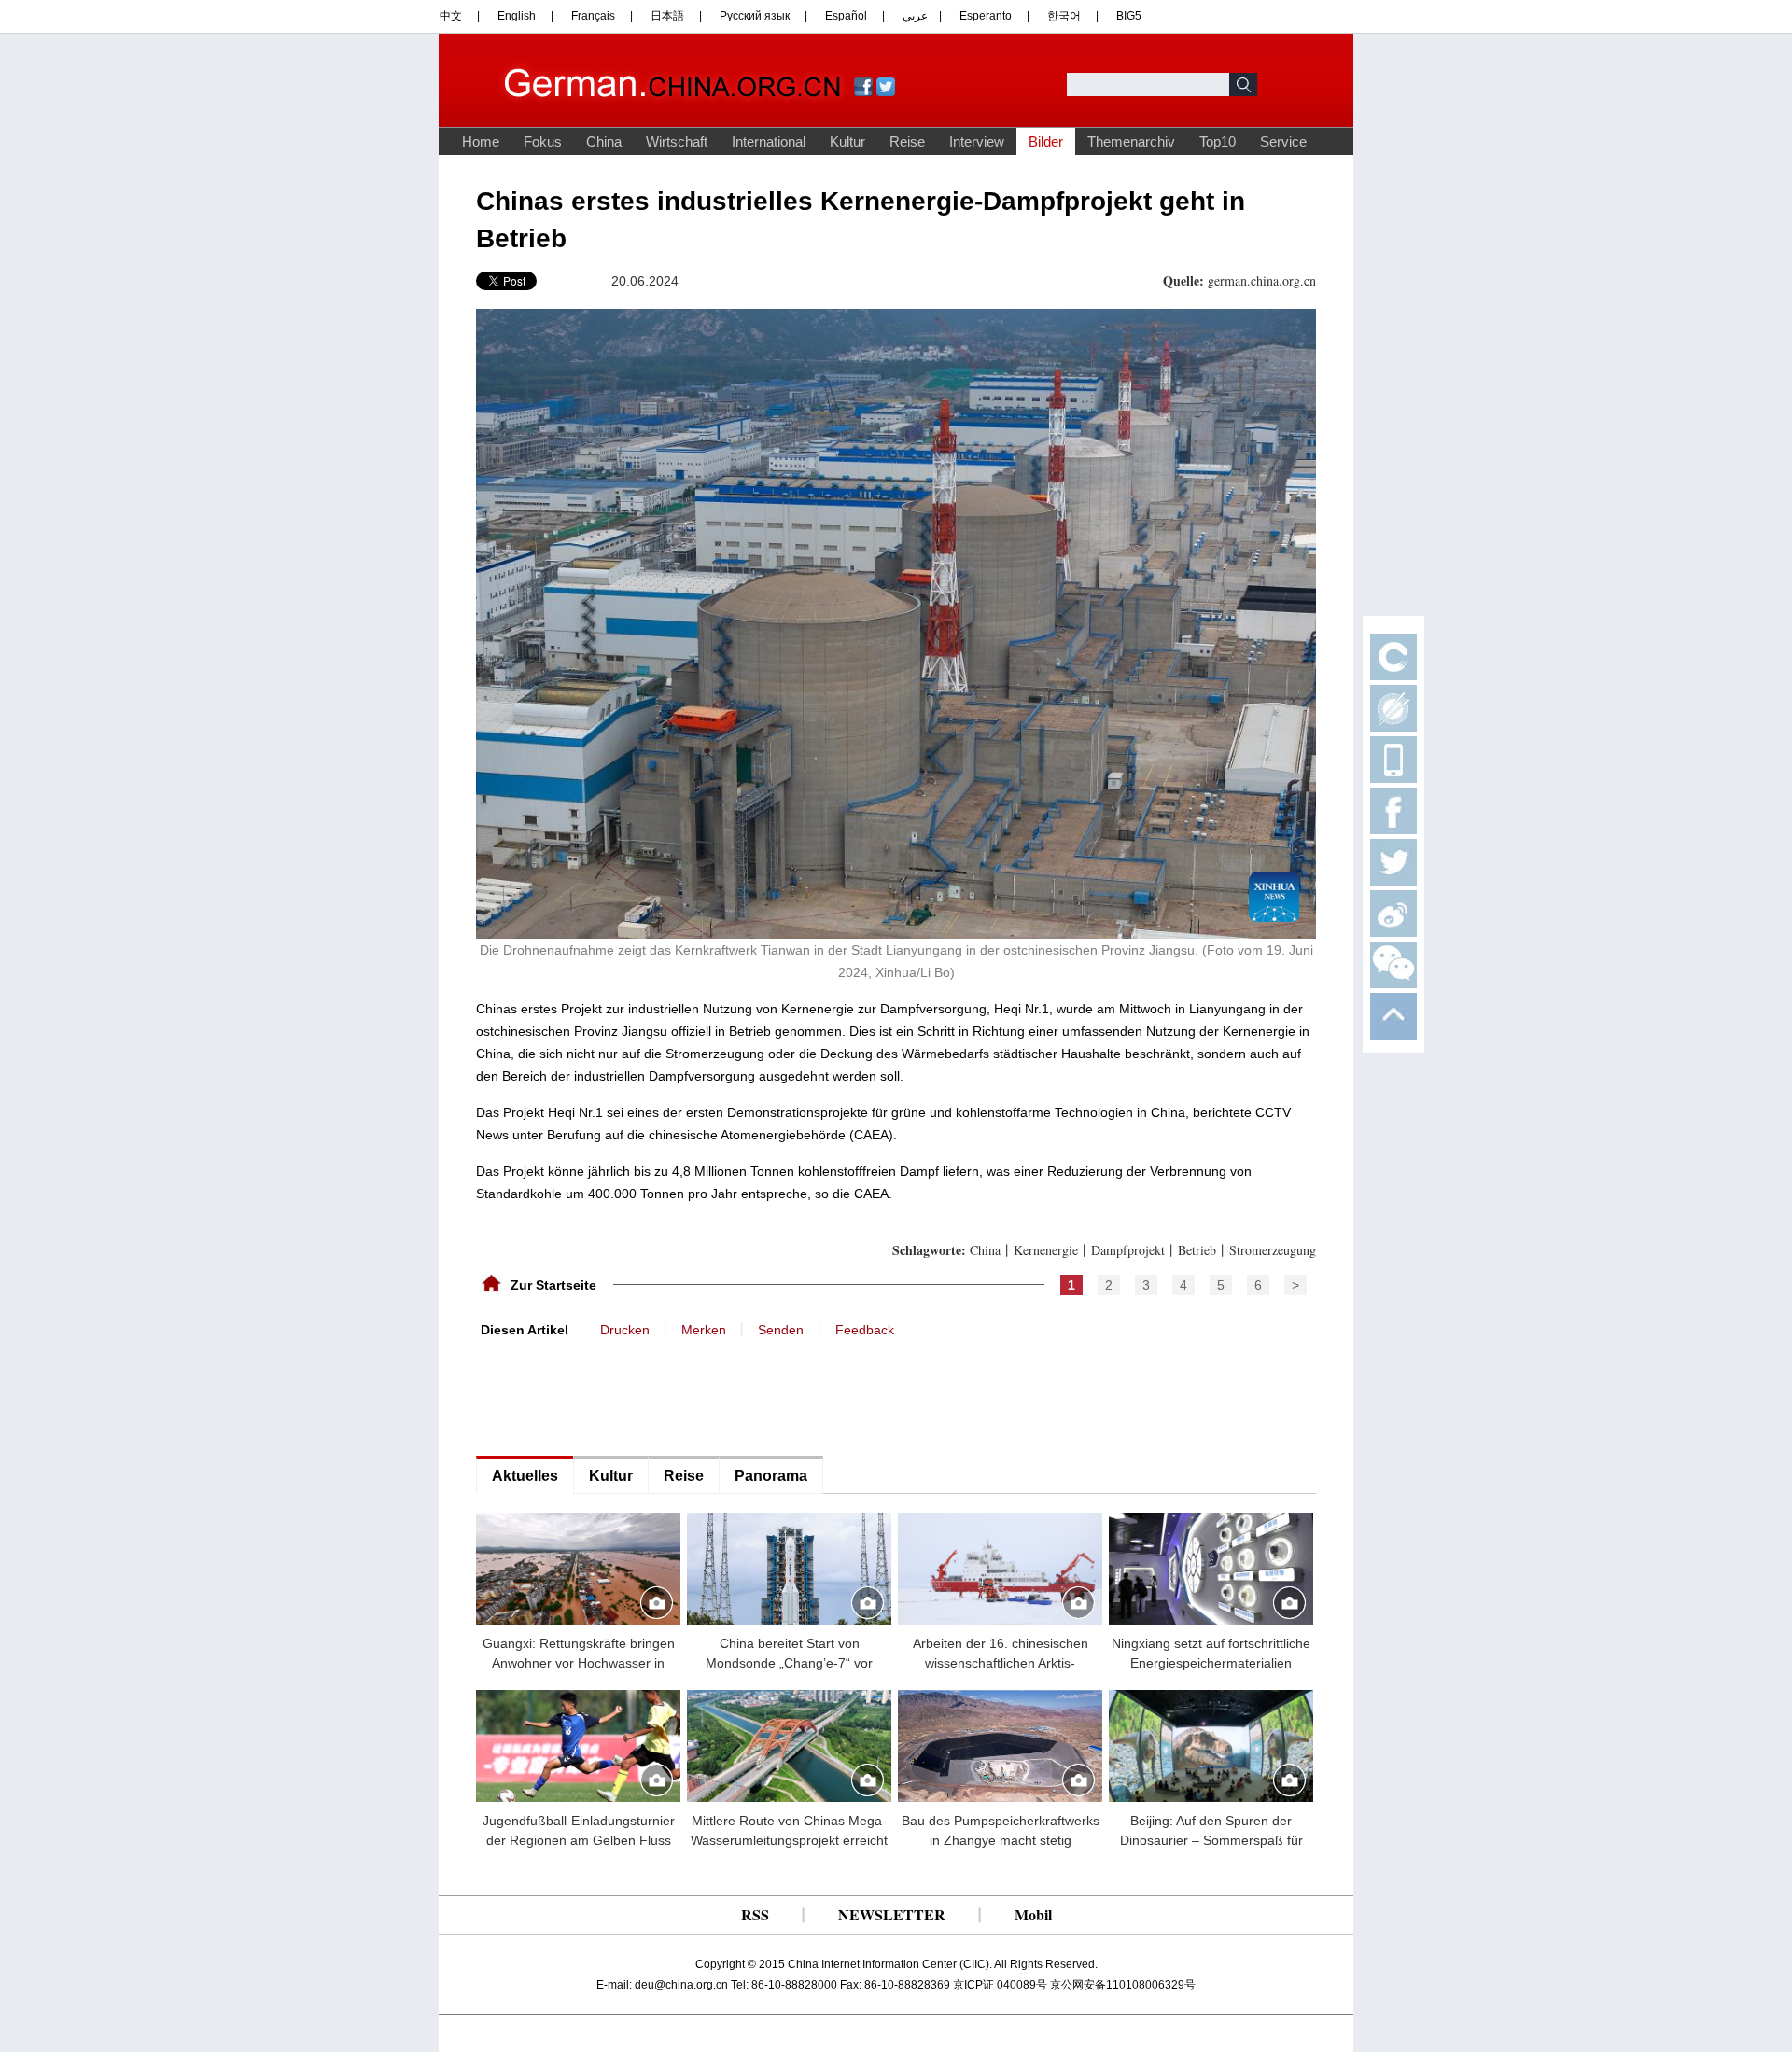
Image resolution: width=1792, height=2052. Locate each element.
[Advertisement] (616, 1395)
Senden (781, 1330)
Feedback (865, 1330)
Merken (704, 1330)
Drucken (625, 1330)
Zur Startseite (553, 1285)
